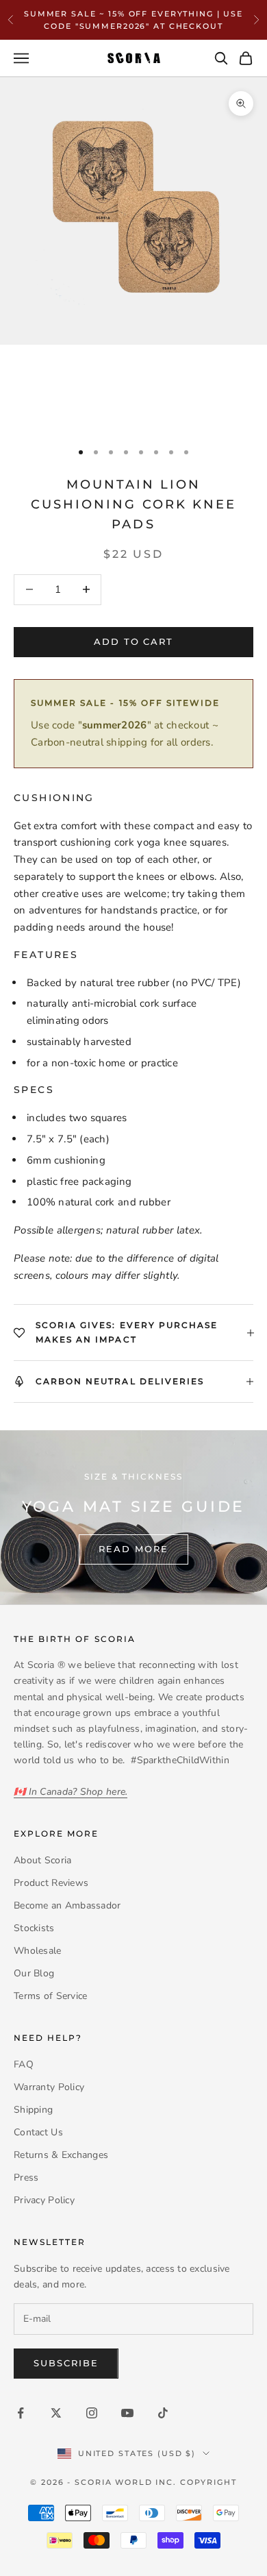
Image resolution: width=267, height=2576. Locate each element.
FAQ (24, 2064)
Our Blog (34, 1973)
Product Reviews (51, 1883)
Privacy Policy (44, 2200)
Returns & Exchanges (61, 2155)
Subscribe (66, 2363)
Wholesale (38, 1951)
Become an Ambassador (67, 1905)
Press (26, 2178)
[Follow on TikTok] (163, 2413)
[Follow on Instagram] (92, 2413)
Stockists (34, 1928)
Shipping (33, 2110)
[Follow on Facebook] (21, 2413)
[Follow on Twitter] (56, 2413)
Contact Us (38, 2132)
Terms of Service (50, 1996)
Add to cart (133, 641)
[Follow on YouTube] (127, 2413)
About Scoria (42, 1860)
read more (133, 1549)
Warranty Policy (49, 2087)
